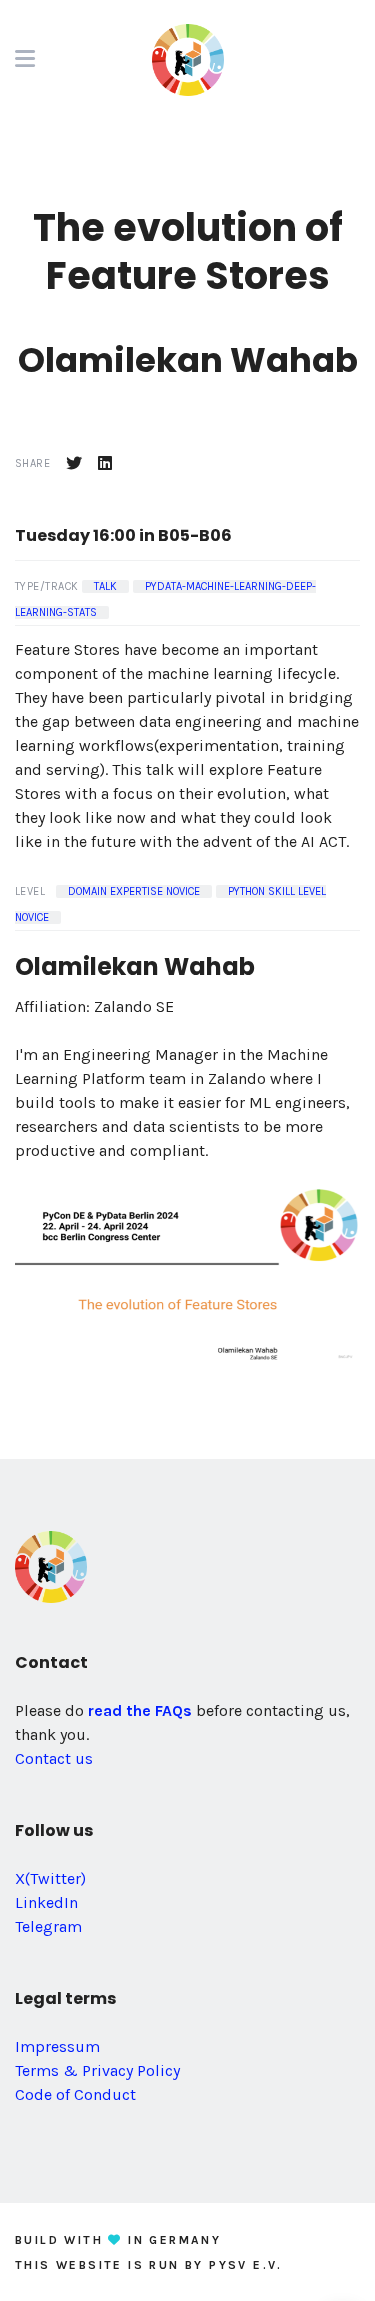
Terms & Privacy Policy (97, 2070)
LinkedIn (46, 1902)
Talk (105, 586)
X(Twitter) (50, 1878)
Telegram (48, 1926)
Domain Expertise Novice (134, 891)
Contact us (54, 1758)
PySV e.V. (246, 2265)
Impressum (57, 2046)
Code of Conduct (75, 2094)
